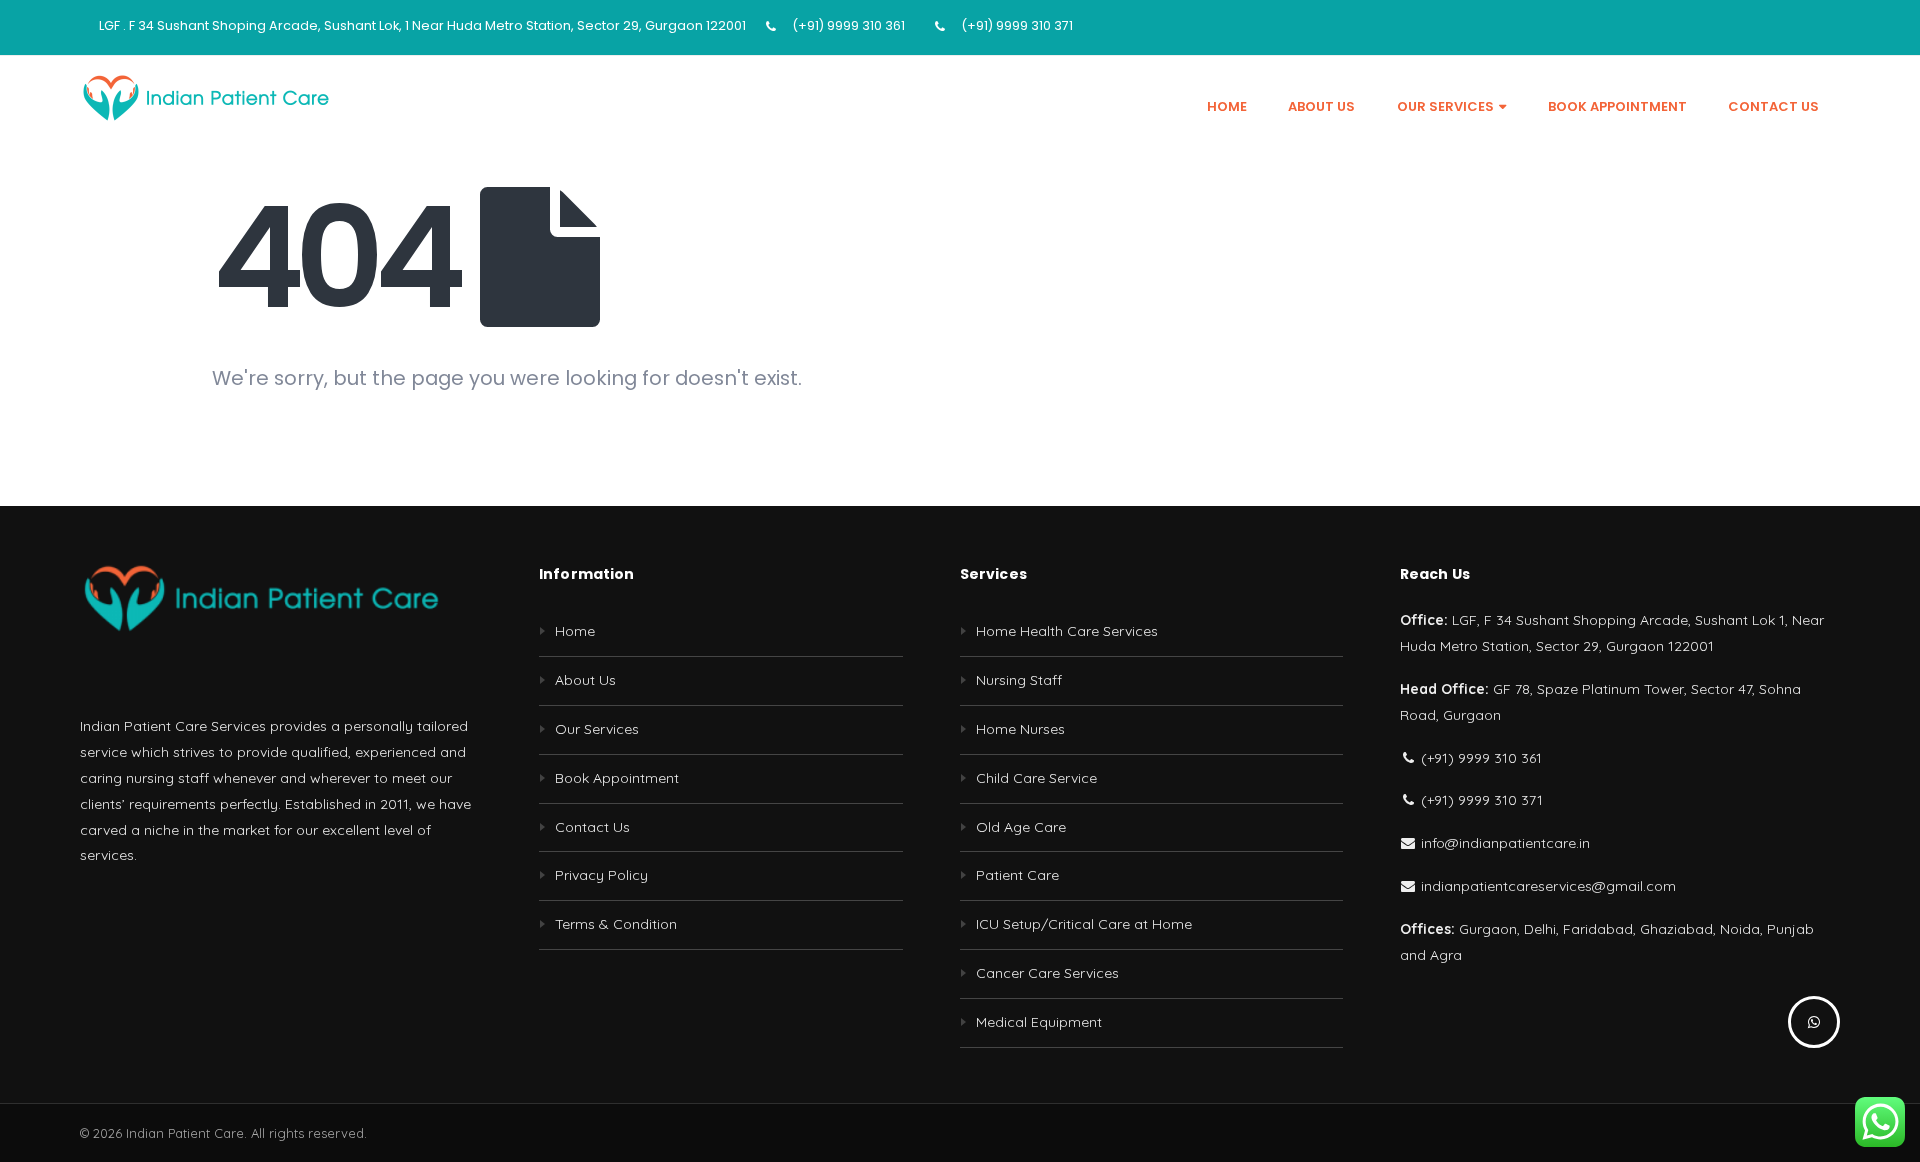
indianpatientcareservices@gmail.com (1546, 886)
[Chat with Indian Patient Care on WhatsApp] (1814, 1022)
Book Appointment (1617, 106)
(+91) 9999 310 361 (848, 25)
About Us (1321, 106)
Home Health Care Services (1067, 631)
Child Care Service (1036, 778)
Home (1227, 106)
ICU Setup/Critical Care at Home (1084, 924)
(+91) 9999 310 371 (1017, 25)
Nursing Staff (1019, 680)
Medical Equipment (1039, 1022)
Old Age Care (1021, 827)
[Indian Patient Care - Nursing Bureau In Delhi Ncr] (205, 97)
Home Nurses (1020, 729)
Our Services (1445, 106)
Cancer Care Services (1047, 973)
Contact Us (1773, 106)
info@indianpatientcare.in (1503, 843)
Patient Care (1017, 875)
